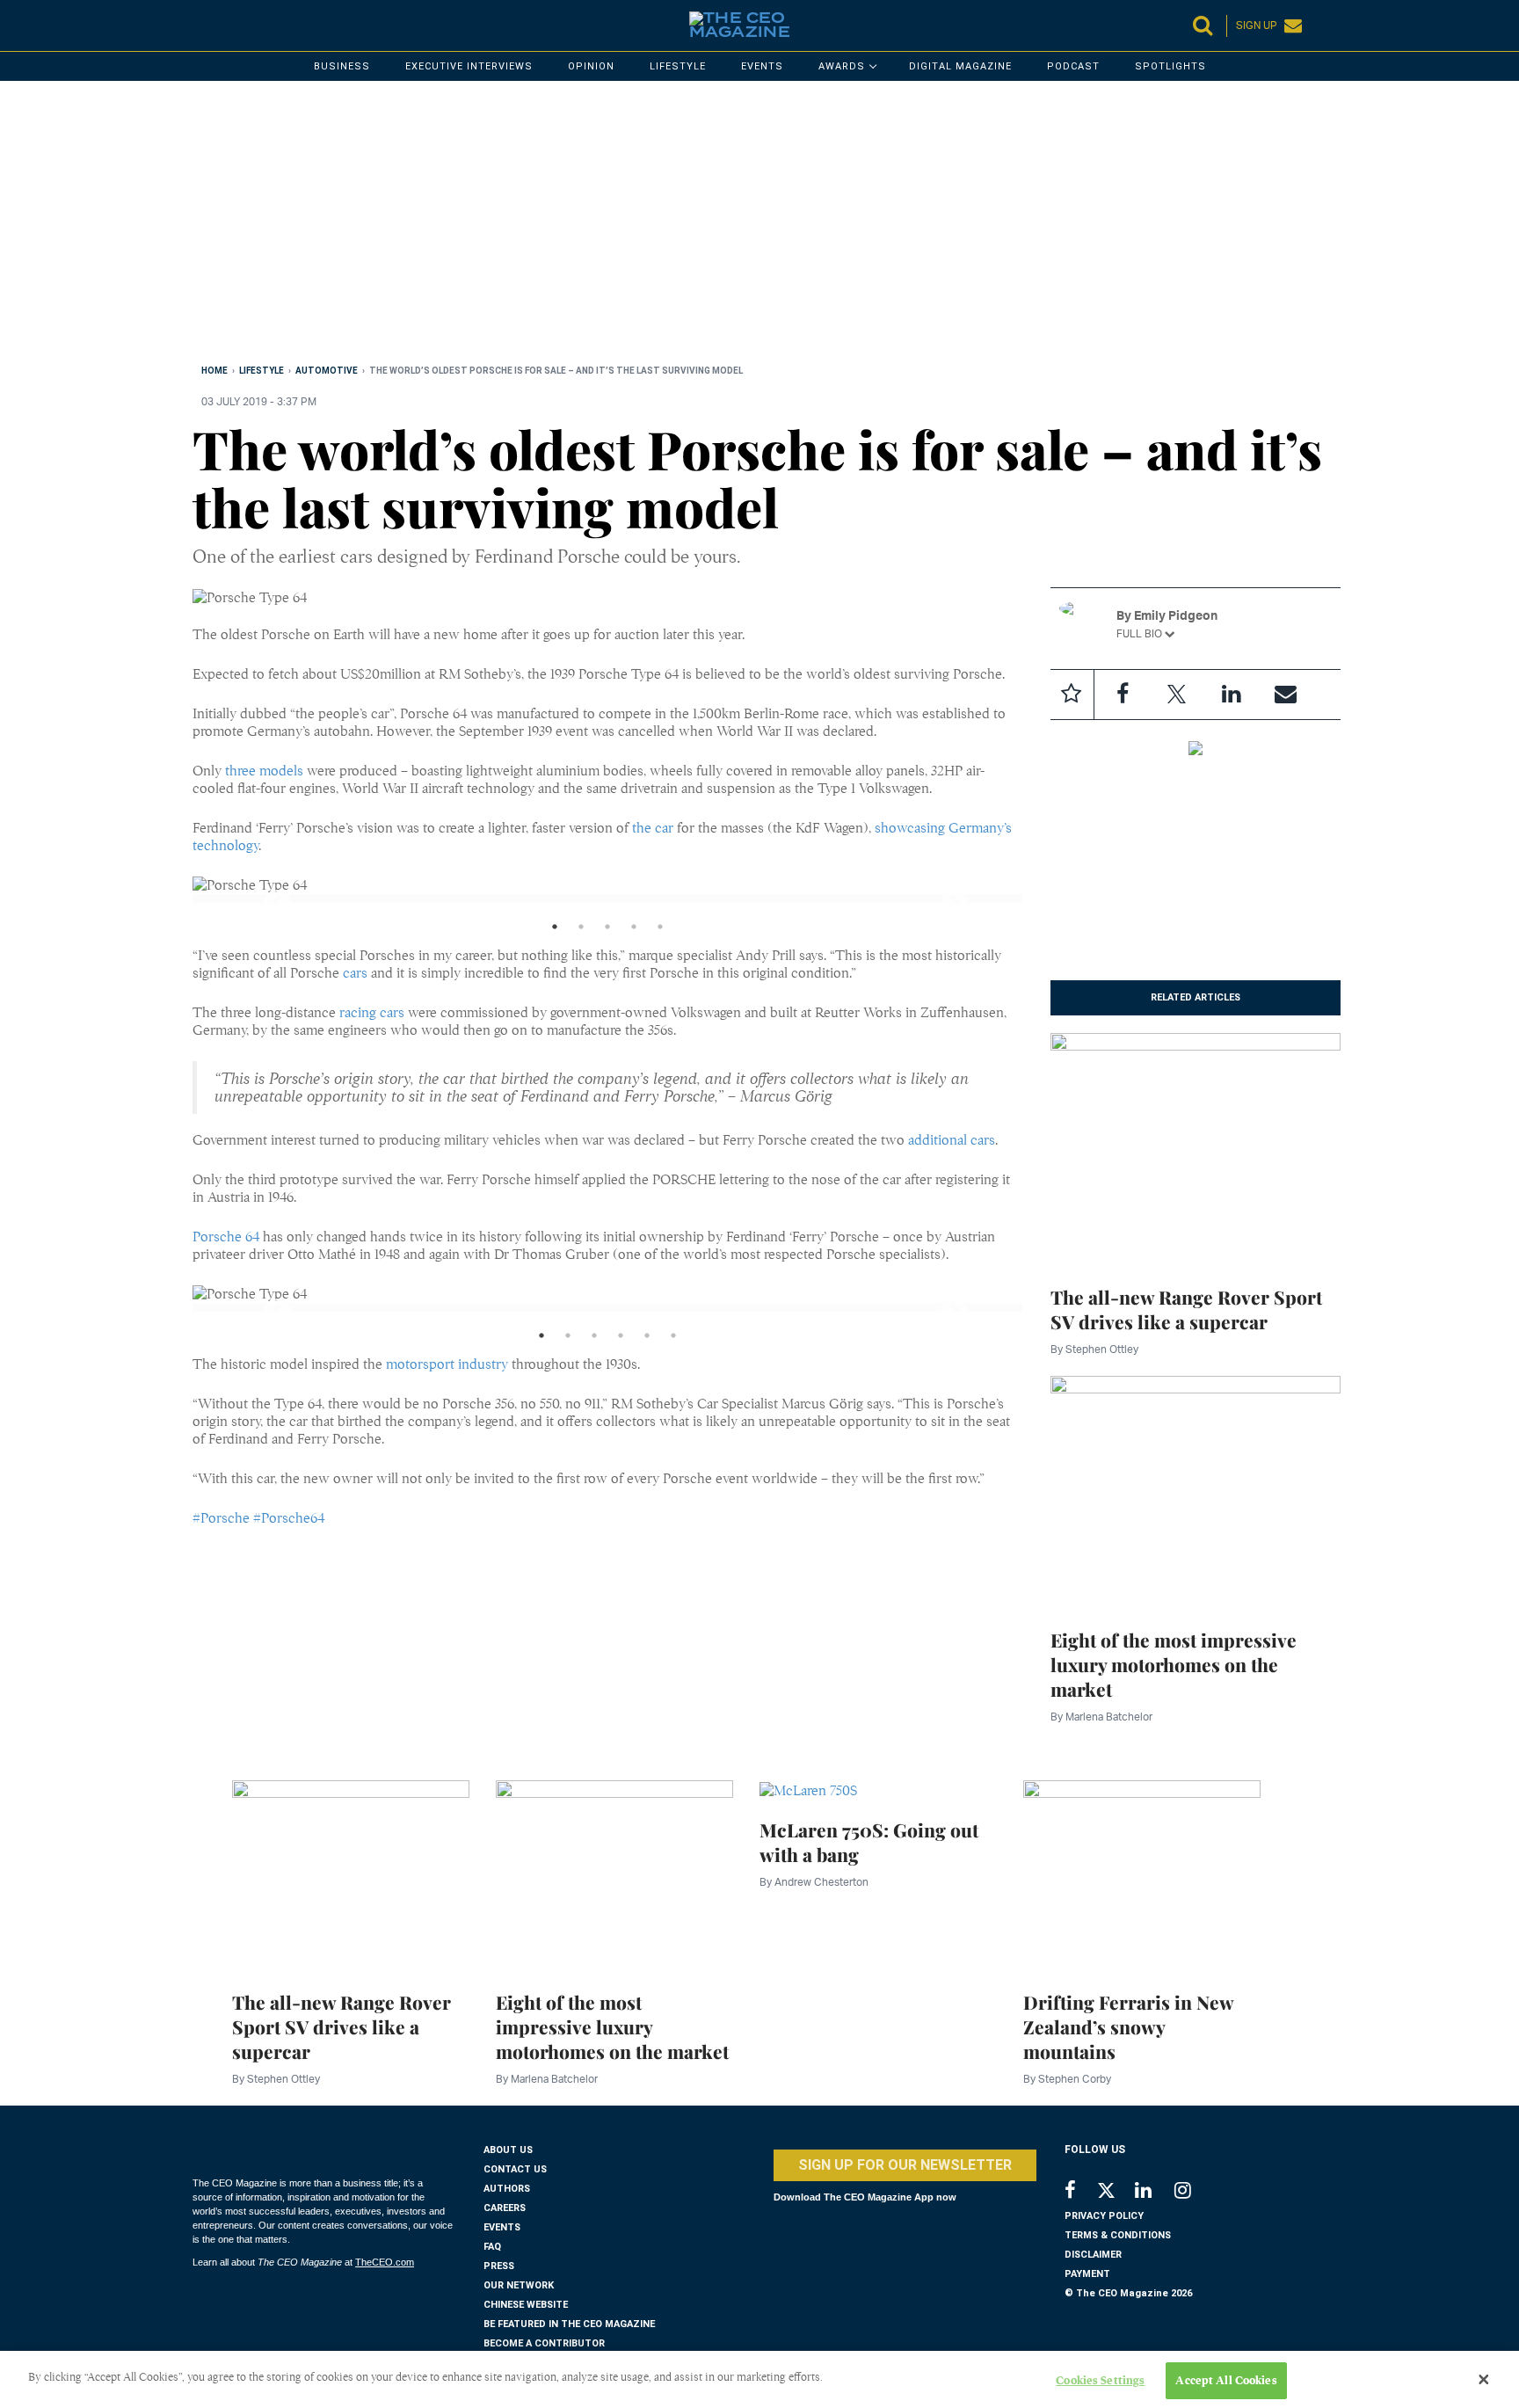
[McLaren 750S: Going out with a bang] (808, 1789)
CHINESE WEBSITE (526, 2305)
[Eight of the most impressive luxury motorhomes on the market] (1196, 1492)
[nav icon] (201, 25)
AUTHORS (507, 2189)
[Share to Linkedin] (1232, 695)
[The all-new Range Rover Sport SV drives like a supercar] (1196, 1149)
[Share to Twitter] (1177, 695)
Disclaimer (1093, 2255)
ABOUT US (508, 2150)
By (1094, 1349)
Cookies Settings (1100, 2380)
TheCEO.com (385, 2262)
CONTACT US (515, 2169)
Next (939, 898)
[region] (720, 226)
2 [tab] (581, 931)
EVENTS (502, 2227)
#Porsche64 (289, 1518)
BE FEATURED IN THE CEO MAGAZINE (569, 2324)
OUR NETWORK (519, 2285)
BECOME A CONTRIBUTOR (544, 2343)
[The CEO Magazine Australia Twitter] (1115, 2193)
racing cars (372, 1013)
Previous (262, 898)
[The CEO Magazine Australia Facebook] (1080, 2192)
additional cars (952, 1140)
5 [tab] (660, 931)
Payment (1087, 2274)
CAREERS (505, 2208)
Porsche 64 (226, 1237)
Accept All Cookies (1226, 2380)
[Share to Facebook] (1123, 695)
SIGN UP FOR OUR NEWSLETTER (905, 2165)
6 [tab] (673, 1340)
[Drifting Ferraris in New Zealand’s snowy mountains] (1142, 1875)
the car (653, 828)
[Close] (1484, 2380)
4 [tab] (634, 931)
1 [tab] (555, 931)
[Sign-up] (1286, 695)
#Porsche (221, 1518)
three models (264, 771)
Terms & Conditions (1118, 2235)
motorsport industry (447, 1364)
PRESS (499, 2266)
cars (355, 973)
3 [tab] (607, 931)
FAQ (492, 2247)
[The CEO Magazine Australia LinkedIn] (1155, 2192)
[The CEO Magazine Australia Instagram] (1194, 2192)
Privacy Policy (1104, 2216)
